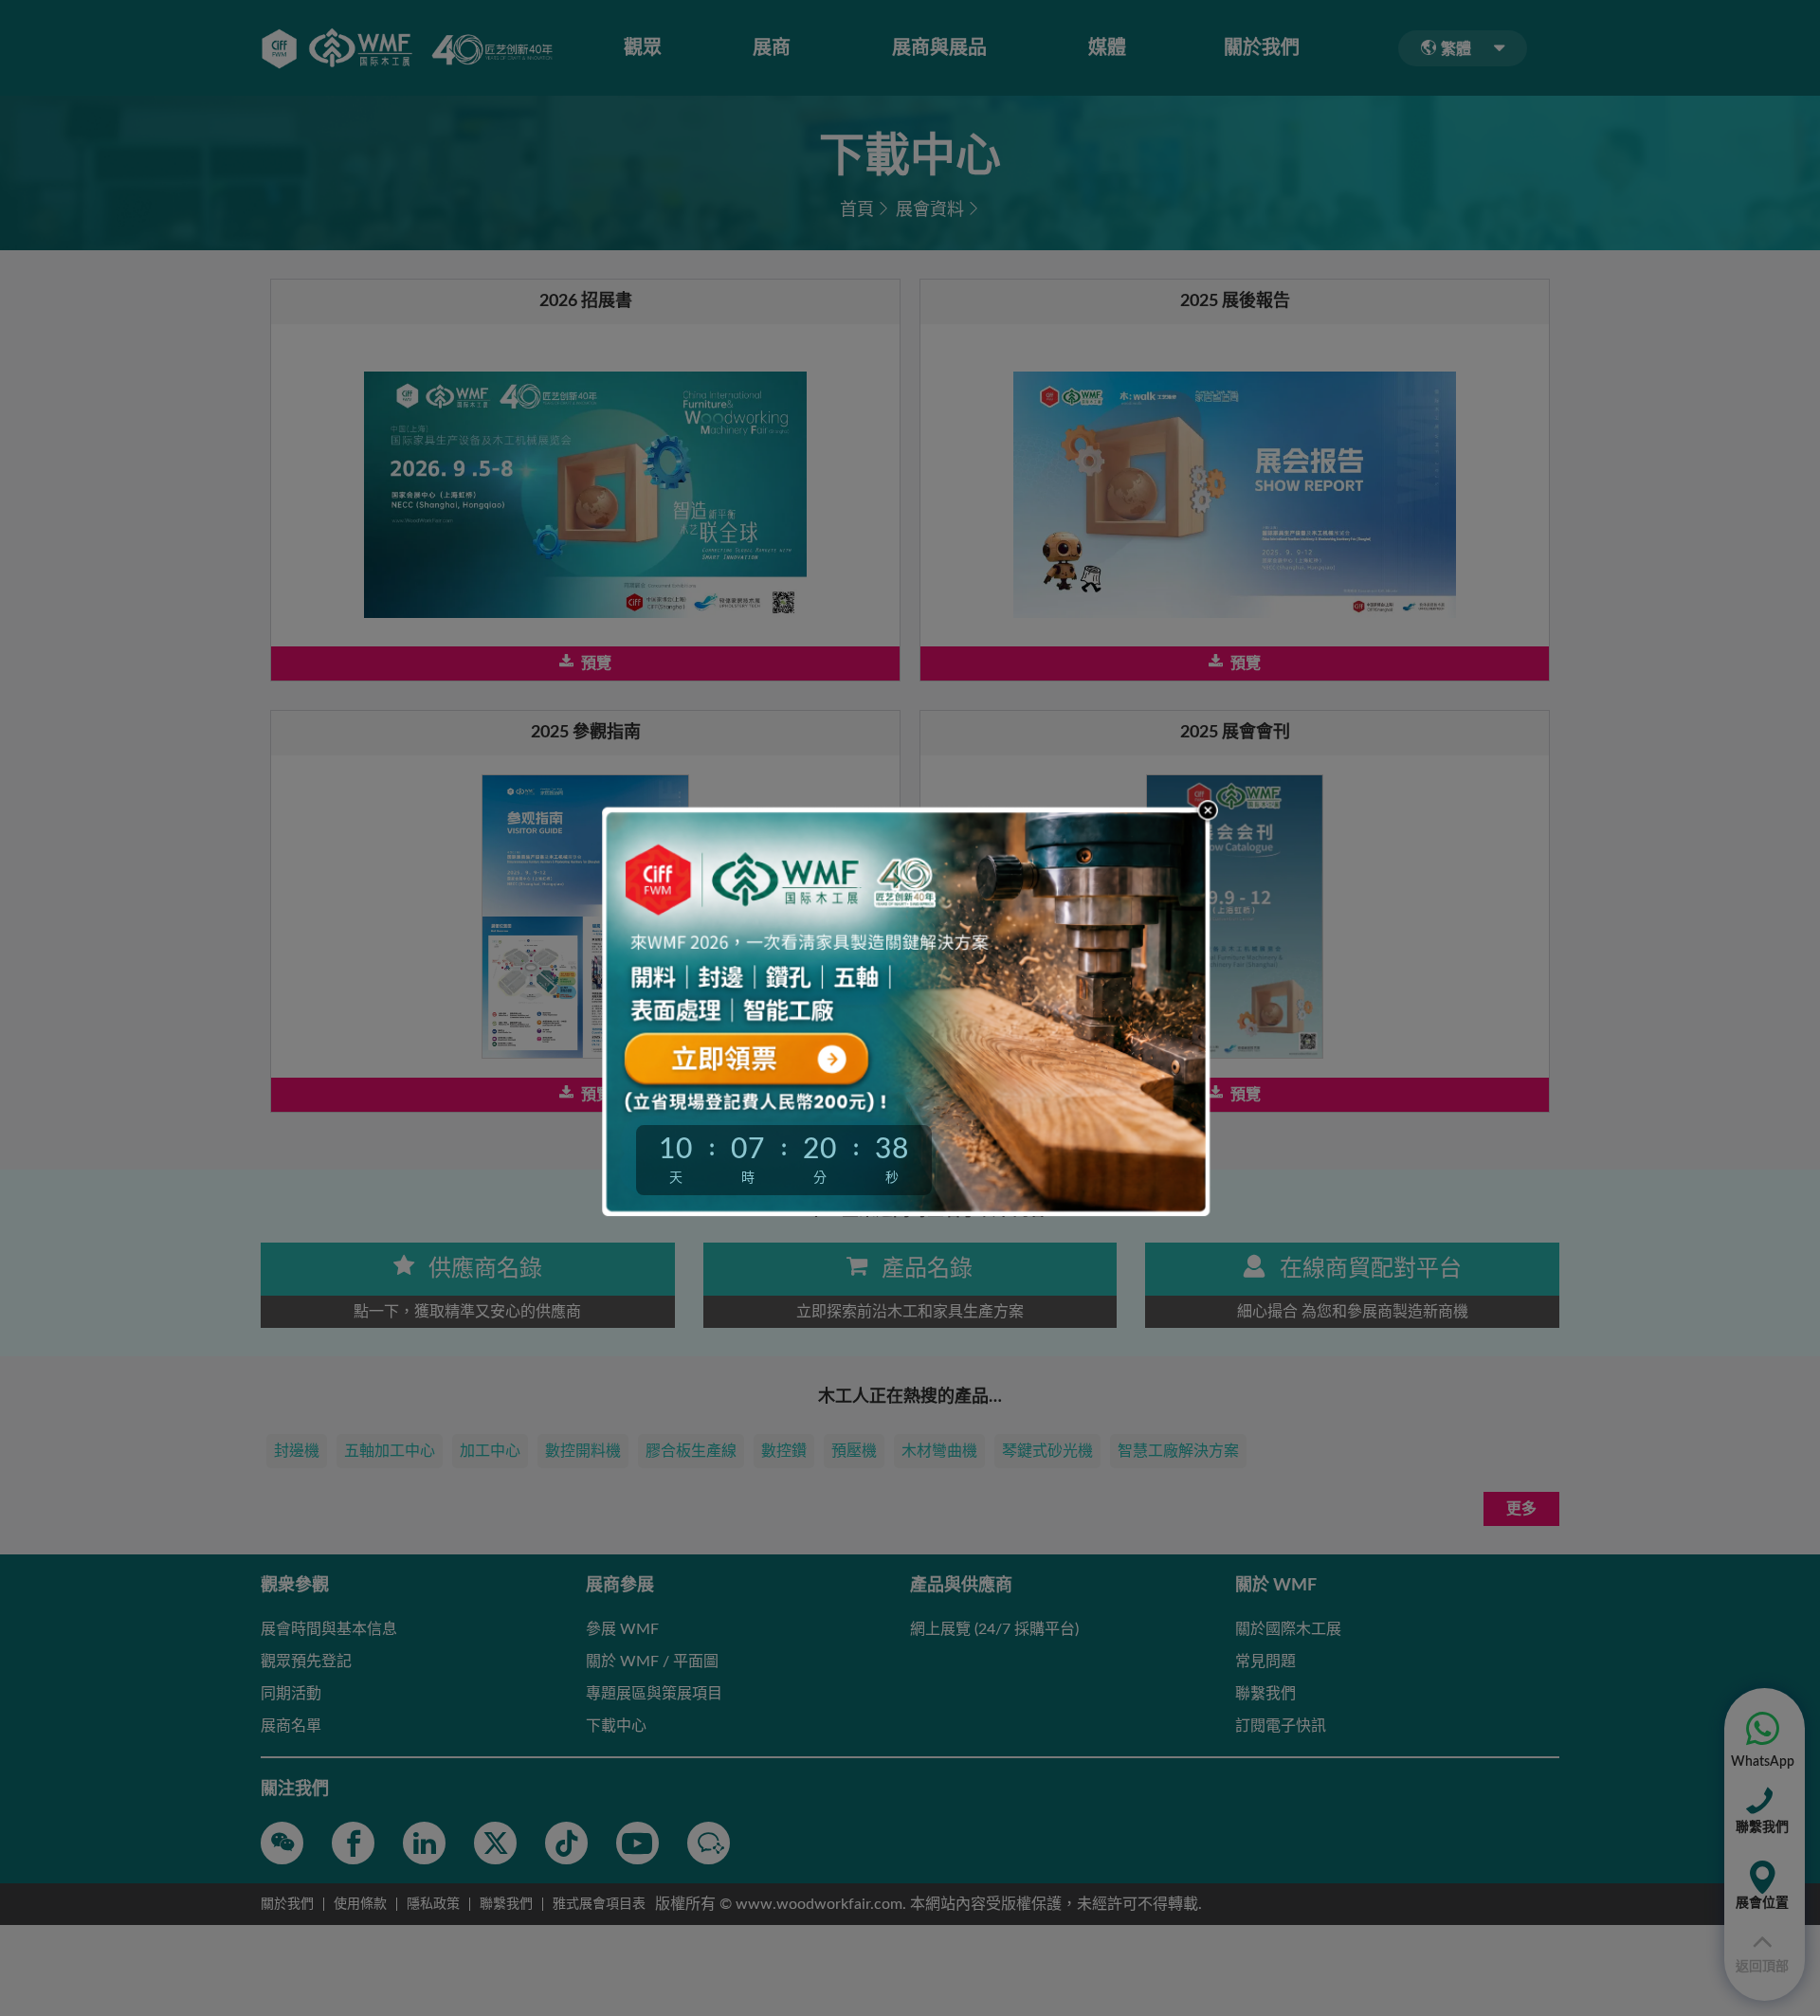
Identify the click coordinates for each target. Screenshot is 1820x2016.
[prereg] (783, 1056)
